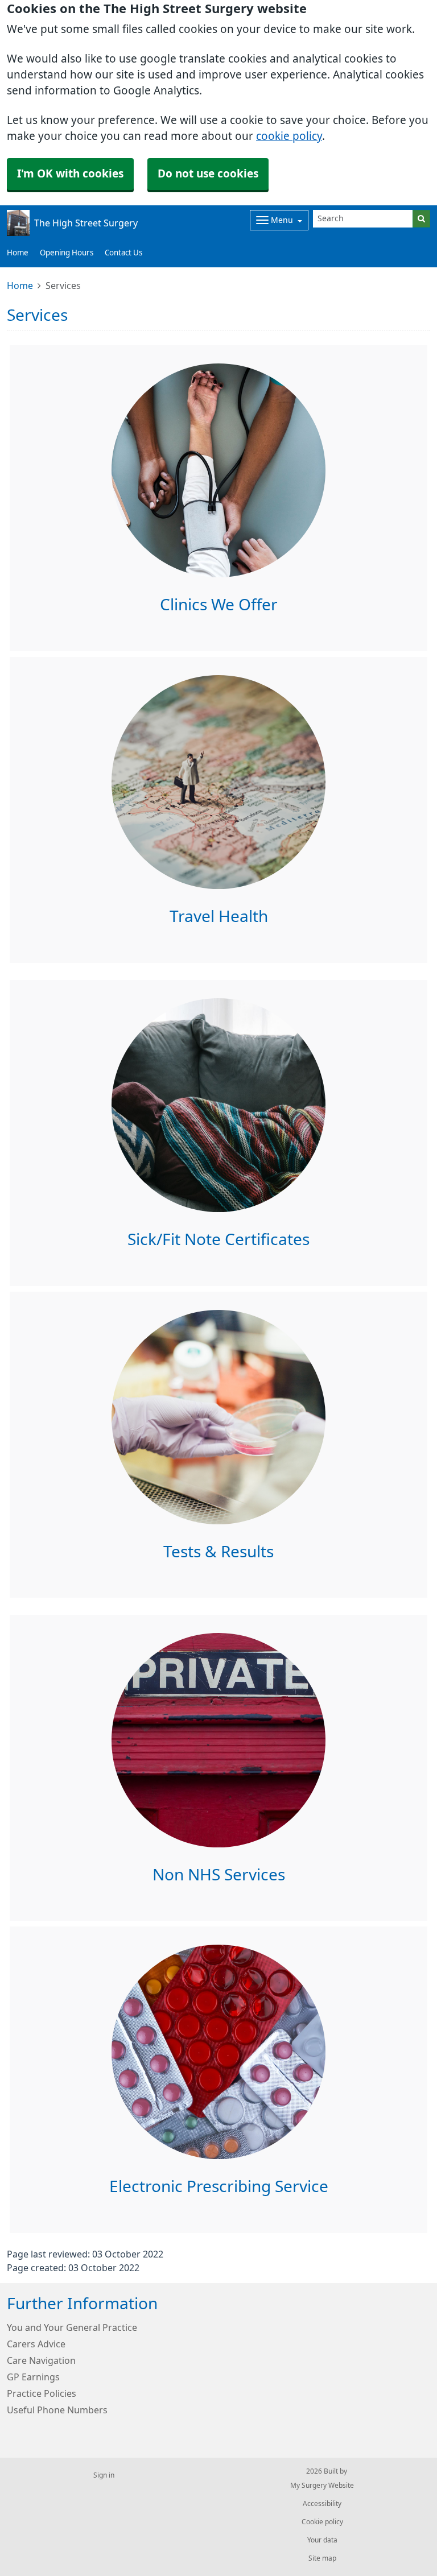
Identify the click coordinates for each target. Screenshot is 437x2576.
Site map (322, 2558)
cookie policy (289, 136)
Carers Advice (36, 2344)
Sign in (104, 2475)
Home (18, 253)
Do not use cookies (208, 174)
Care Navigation (41, 2360)
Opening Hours (67, 253)
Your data (322, 2540)
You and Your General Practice (72, 2327)
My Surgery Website (322, 2486)
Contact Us (123, 253)
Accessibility (322, 2504)
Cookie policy (322, 2522)
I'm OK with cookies (70, 174)
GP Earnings (33, 2377)
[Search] (421, 219)
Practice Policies (42, 2393)
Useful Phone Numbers (57, 2410)
